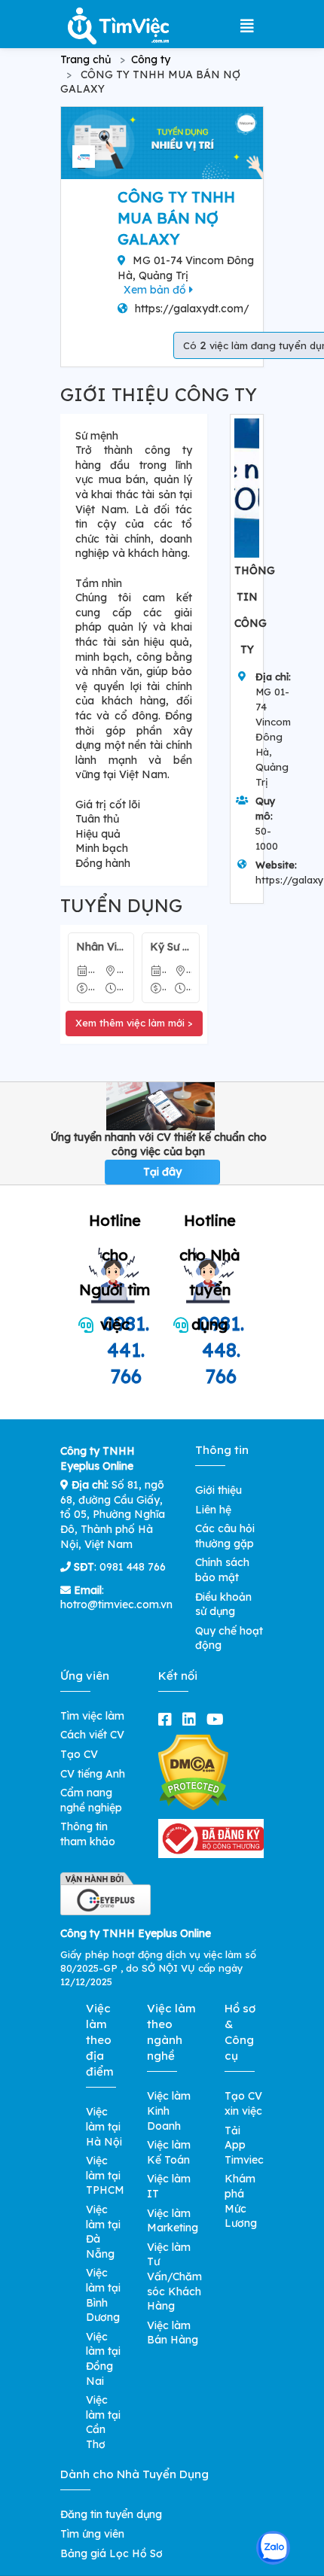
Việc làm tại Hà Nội (104, 2126)
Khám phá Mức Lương (241, 2201)
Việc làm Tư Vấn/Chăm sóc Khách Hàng (174, 2276)
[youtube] (218, 1719)
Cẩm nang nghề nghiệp (91, 1800)
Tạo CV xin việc (243, 2103)
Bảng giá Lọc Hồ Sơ (112, 2553)
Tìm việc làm (92, 1716)
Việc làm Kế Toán (169, 2152)
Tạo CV (79, 1754)
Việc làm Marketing (173, 2221)
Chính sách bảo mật (222, 1570)
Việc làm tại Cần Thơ (103, 2422)
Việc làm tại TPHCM (105, 2175)
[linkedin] (192, 1719)
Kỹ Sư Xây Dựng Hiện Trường (171, 947)
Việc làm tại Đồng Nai (103, 2359)
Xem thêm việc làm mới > (134, 1023)
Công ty (151, 59)
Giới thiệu (219, 1490)
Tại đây (162, 1172)
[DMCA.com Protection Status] (193, 1772)
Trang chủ (86, 59)
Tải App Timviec (244, 2145)
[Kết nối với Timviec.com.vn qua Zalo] (273, 2548)
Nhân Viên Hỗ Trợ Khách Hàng (101, 947)
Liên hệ (213, 1510)
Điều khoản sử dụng (223, 1604)
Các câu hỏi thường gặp (225, 1536)
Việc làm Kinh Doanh (169, 2111)
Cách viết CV (92, 1735)
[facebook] (168, 1719)
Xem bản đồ (156, 290)
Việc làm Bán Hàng (173, 2333)
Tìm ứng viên (92, 2534)
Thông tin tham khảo (88, 1834)
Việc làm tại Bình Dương (103, 2295)
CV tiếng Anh (93, 1774)
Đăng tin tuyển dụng (111, 2514)
